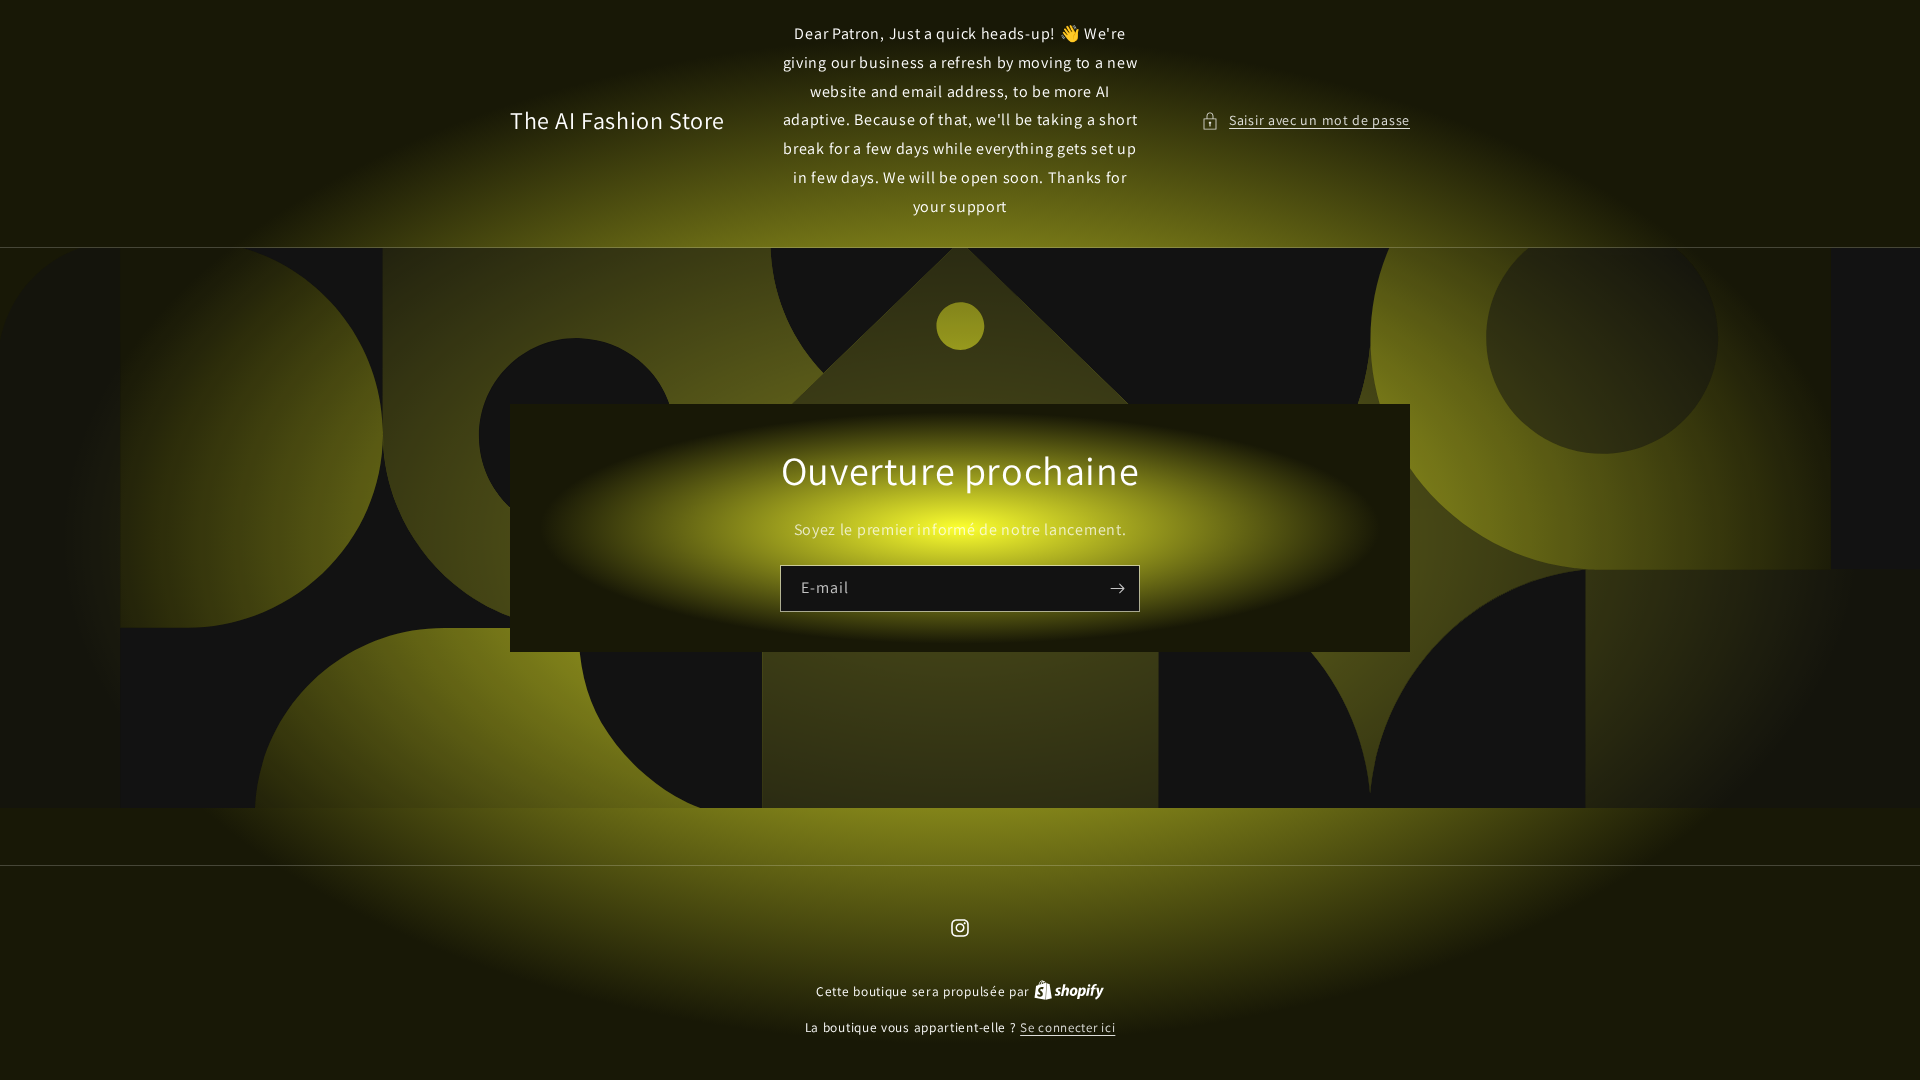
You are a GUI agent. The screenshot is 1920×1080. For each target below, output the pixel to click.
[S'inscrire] (1117, 587)
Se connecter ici (1067, 1027)
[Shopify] (1069, 991)
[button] (1305, 120)
